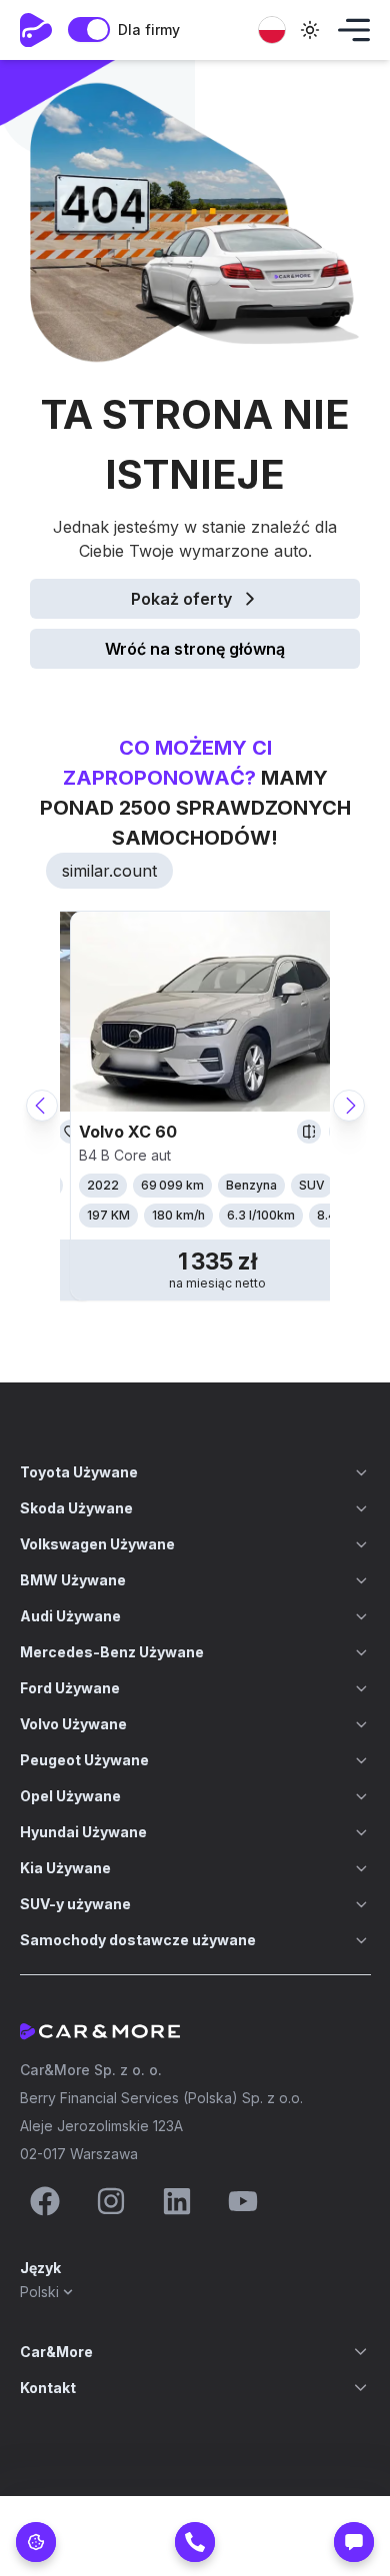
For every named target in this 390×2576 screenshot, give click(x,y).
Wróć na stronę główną (195, 649)
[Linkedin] (177, 2201)
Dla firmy (149, 29)
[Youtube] (243, 2201)
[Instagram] (111, 2201)
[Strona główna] (36, 30)
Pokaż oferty (181, 599)
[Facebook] (45, 2201)
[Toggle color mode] (310, 30)
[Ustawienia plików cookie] (36, 2542)
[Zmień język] (272, 30)
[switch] (89, 29)
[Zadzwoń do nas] (195, 2542)
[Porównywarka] (309, 1132)
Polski (39, 2292)
